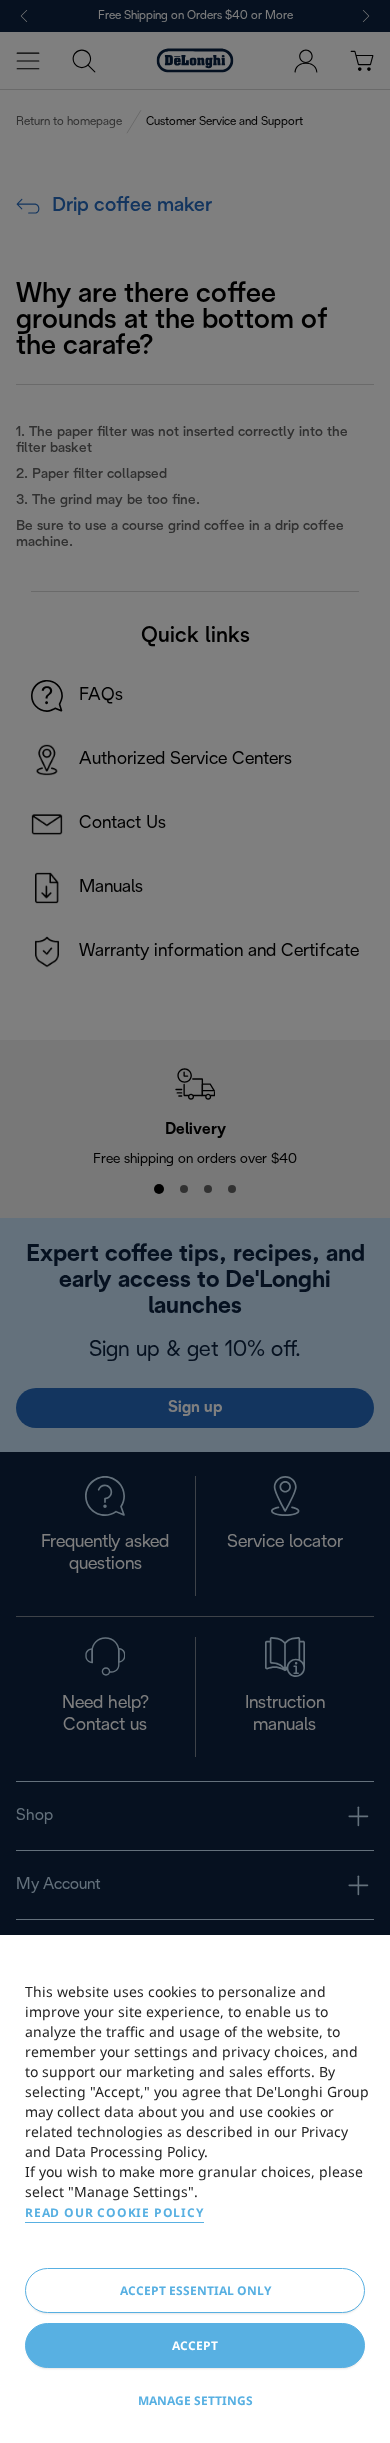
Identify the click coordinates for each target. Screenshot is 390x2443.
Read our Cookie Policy (114, 2212)
